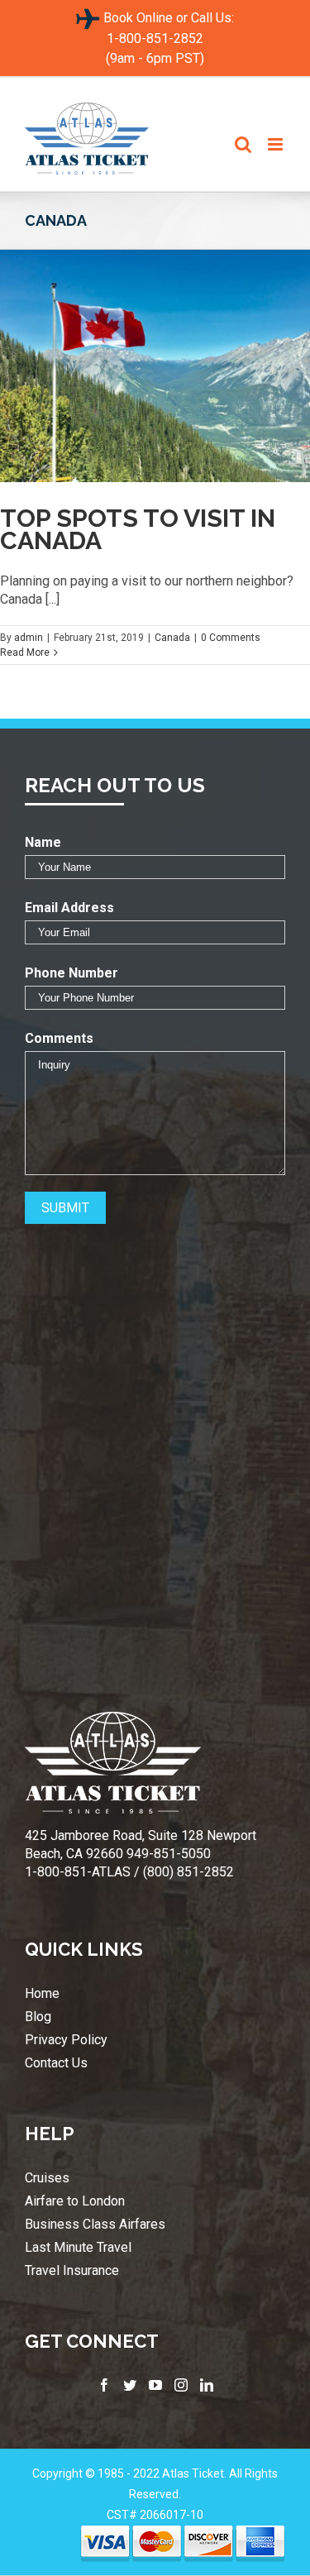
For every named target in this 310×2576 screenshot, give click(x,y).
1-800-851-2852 (155, 38)
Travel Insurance (72, 2271)
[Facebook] (104, 2385)
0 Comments (231, 638)
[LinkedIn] (207, 2385)
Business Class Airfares (95, 2225)
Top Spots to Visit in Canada (138, 529)
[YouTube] (155, 2385)
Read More (25, 652)
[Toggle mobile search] (243, 144)
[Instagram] (181, 2385)
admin (29, 638)
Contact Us (56, 2063)
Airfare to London (75, 2201)
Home (42, 1994)
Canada (172, 638)
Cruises (47, 2178)
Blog (38, 2017)
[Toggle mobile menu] (277, 144)
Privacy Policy (66, 2040)
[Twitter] (130, 2385)
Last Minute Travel (78, 2248)
